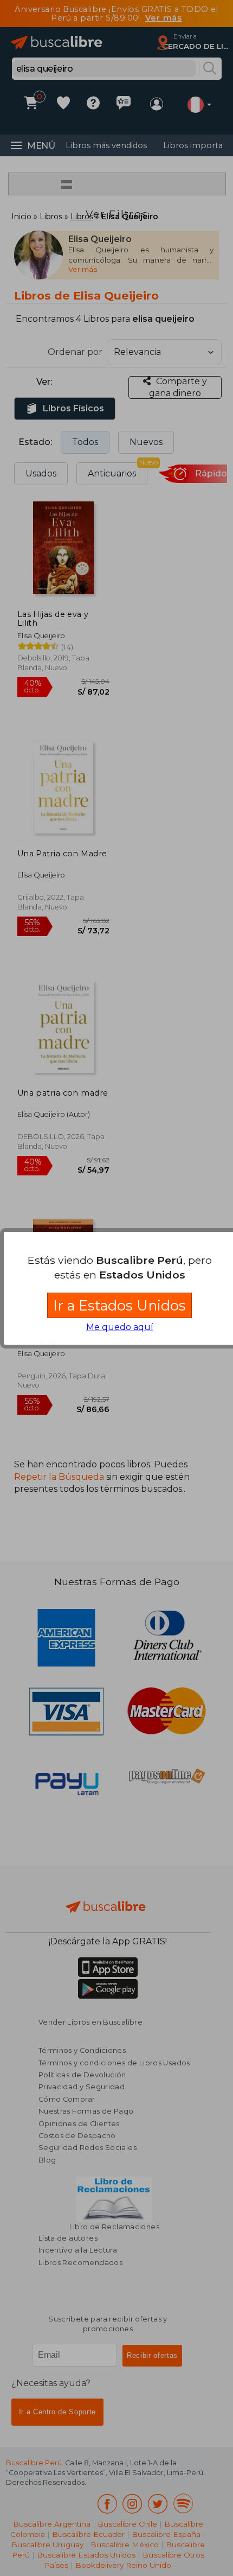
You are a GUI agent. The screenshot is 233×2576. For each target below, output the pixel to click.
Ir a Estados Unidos (119, 1305)
